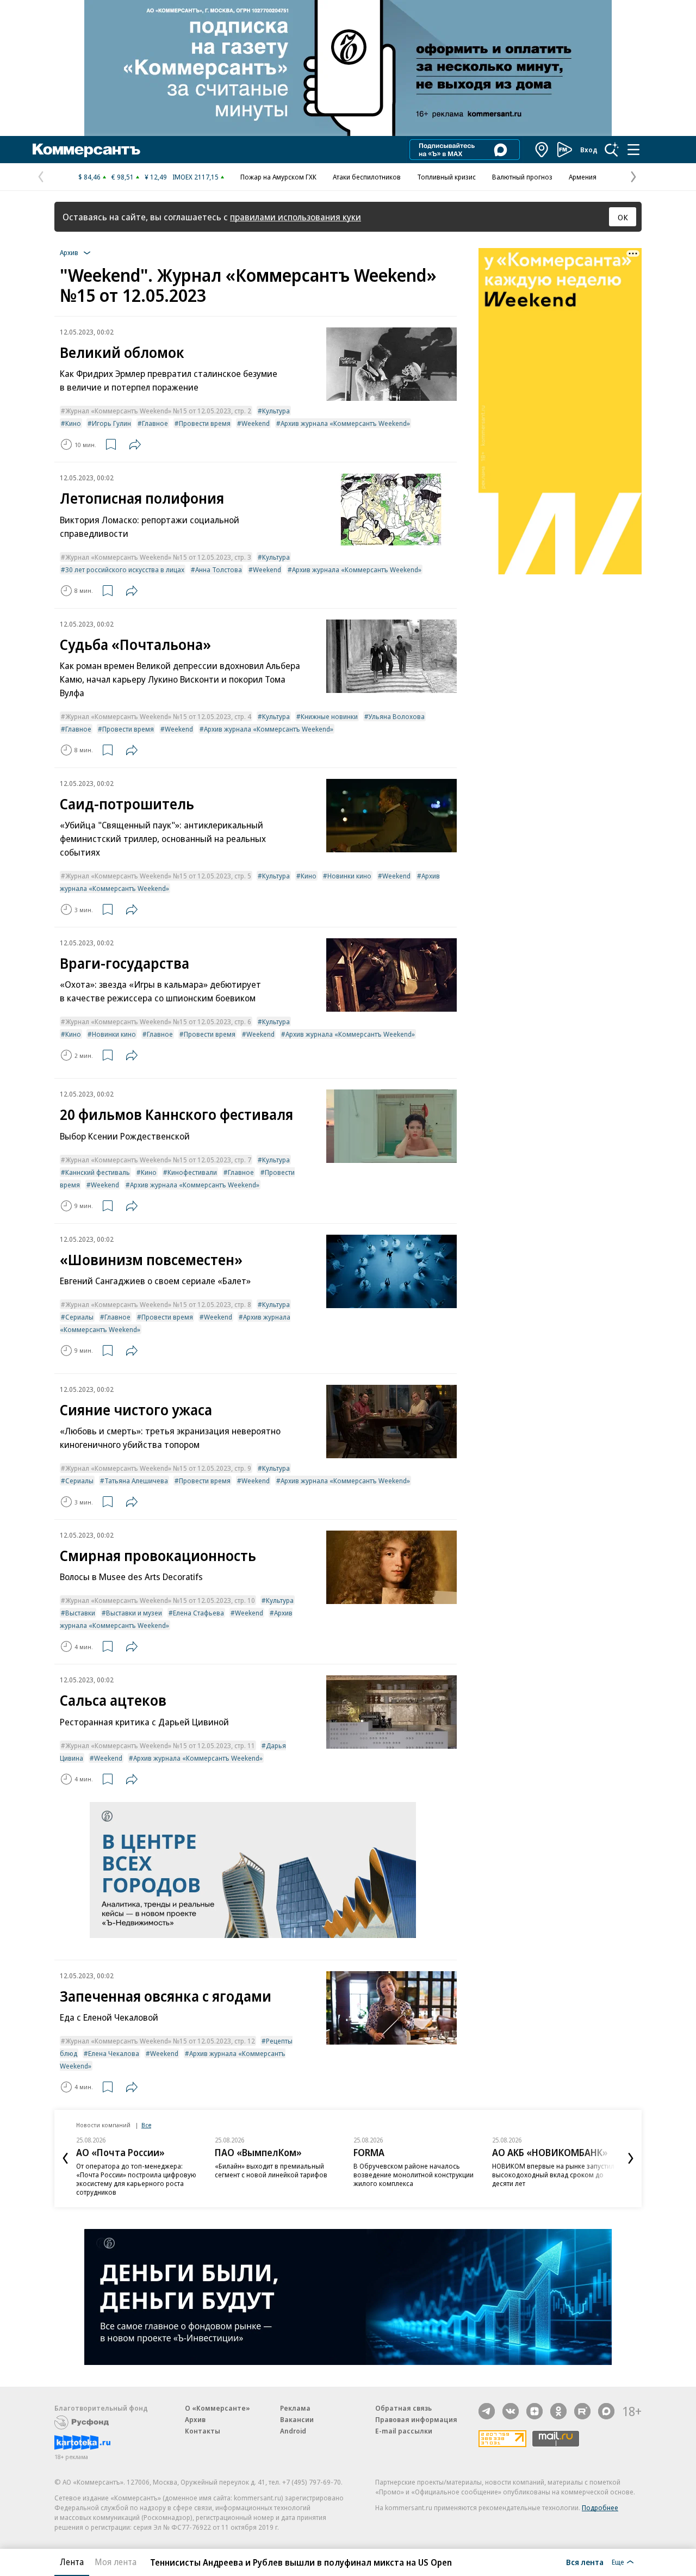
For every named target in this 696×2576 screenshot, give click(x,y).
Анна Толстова (219, 569)
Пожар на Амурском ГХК (278, 177)
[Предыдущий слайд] (65, 2158)
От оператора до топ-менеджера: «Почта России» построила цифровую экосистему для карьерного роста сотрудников (136, 2179)
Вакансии (297, 2419)
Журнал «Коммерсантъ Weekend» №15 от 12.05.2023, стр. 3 (158, 557)
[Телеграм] (487, 2411)
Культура (276, 411)
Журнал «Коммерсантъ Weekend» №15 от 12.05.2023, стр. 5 (158, 876)
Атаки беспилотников (367, 177)
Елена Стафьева (198, 1613)
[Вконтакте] (511, 2411)
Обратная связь (403, 2408)
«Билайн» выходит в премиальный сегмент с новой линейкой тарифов (271, 2170)
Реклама (295, 2408)
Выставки (80, 1613)
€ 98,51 (123, 177)
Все (146, 2125)
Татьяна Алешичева (136, 1481)
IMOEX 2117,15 (195, 177)
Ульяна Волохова (397, 716)
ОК (623, 217)
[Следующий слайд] (631, 2158)
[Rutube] (582, 2411)
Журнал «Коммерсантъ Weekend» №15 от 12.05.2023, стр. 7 (158, 1160)
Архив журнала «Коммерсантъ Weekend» (345, 423)
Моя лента (116, 2562)
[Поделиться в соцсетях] (135, 444)
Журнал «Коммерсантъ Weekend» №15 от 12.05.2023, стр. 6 (158, 1021)
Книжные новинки (329, 716)
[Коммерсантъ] (86, 150)
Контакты (203, 2431)
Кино (73, 423)
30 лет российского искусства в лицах (125, 569)
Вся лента (585, 2562)
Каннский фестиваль (98, 1172)
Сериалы (79, 1317)
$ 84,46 (89, 177)
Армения (583, 177)
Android (293, 2431)
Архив (195, 2419)
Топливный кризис (446, 177)
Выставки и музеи (134, 1613)
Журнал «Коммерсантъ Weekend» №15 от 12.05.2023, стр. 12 (160, 2041)
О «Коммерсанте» (217, 2408)
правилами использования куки (296, 217)
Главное (155, 423)
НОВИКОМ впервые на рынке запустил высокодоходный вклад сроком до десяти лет (553, 2175)
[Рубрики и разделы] (633, 150)
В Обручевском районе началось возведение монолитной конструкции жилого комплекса (414, 2175)
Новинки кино (349, 876)
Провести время (205, 423)
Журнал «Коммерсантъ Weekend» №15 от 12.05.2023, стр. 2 (158, 411)
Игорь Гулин (111, 423)
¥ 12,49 (156, 177)
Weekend (256, 423)
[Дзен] (535, 2411)
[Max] (606, 2411)
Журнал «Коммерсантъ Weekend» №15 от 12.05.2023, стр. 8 (158, 1304)
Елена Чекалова (114, 2053)
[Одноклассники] (558, 2411)
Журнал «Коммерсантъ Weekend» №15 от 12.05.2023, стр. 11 (160, 1745)
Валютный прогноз (522, 177)
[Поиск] (612, 150)
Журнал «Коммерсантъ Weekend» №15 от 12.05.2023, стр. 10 (160, 1600)
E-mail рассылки (404, 2431)
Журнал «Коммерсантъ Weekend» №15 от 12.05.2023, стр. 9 (158, 1468)
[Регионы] (542, 150)
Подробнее (600, 2507)
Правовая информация (416, 2419)
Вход (589, 150)
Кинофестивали (192, 1172)
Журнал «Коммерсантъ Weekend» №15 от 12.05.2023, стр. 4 (158, 716)
